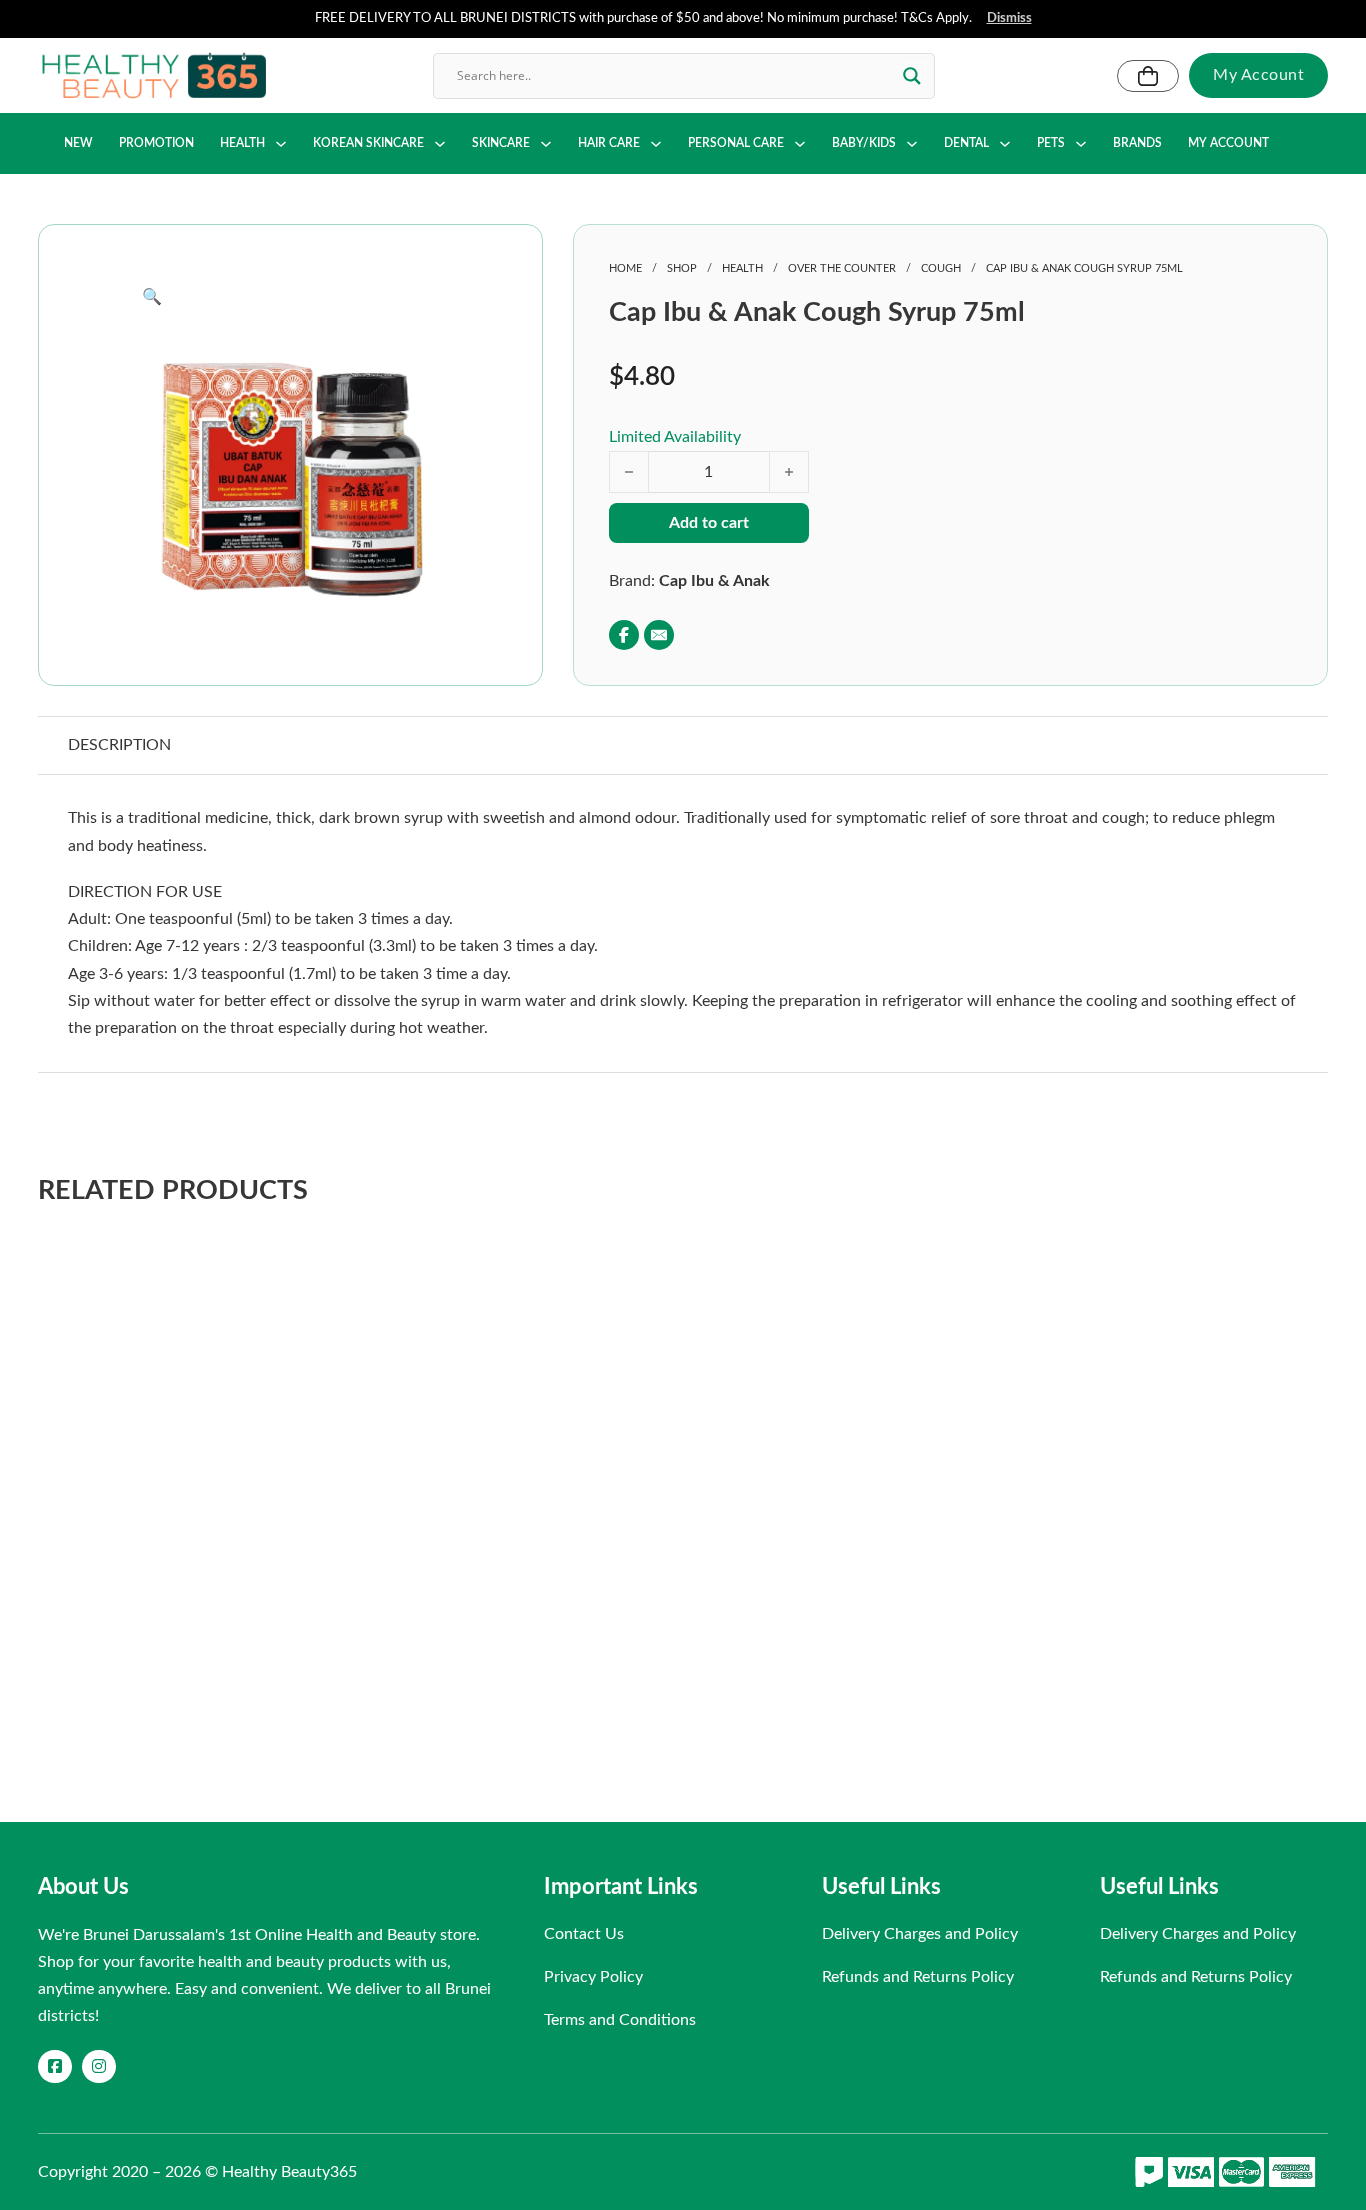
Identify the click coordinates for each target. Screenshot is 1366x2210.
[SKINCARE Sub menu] (546, 144)
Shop (682, 268)
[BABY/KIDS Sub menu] (912, 144)
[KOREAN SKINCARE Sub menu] (440, 144)
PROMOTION (156, 143)
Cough (941, 268)
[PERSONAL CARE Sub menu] (800, 144)
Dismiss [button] (1009, 18)
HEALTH (242, 143)
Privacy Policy (593, 1977)
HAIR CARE (609, 143)
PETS (1051, 143)
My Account (1258, 75)
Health (742, 268)
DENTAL (966, 143)
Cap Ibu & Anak (714, 581)
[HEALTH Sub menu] (281, 144)
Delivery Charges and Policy (920, 1934)
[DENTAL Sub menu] (1005, 144)
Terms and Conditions (620, 2020)
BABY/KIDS (864, 143)
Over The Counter (842, 268)
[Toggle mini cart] (1148, 76)
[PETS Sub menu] (1081, 144)
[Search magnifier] (912, 76)
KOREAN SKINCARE (368, 143)
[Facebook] (624, 635)
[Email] (659, 635)
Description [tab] (119, 745)
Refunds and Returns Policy (918, 1977)
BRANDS (1137, 143)
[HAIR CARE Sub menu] (656, 144)
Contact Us (584, 1934)
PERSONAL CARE (736, 143)
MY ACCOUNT (1228, 143)
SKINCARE (501, 143)
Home (625, 268)
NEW (78, 143)
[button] (290, 297)
